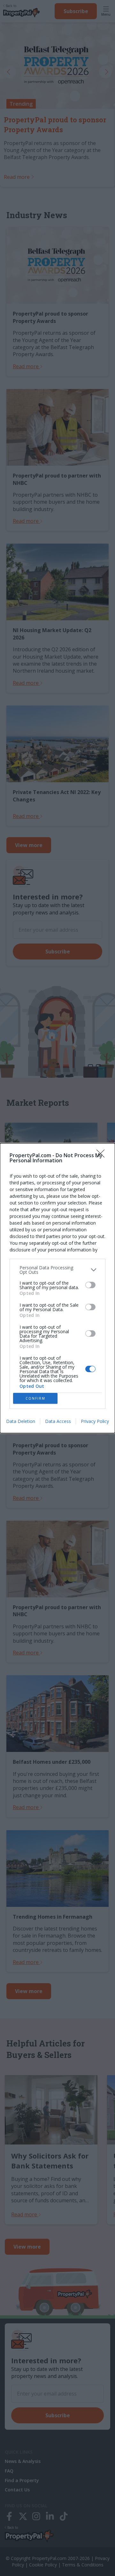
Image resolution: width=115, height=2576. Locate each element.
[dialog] (57, 1288)
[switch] (90, 1285)
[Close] (103, 1156)
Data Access (58, 1421)
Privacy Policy (95, 1421)
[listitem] (57, 1270)
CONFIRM (35, 1398)
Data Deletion (21, 1421)
